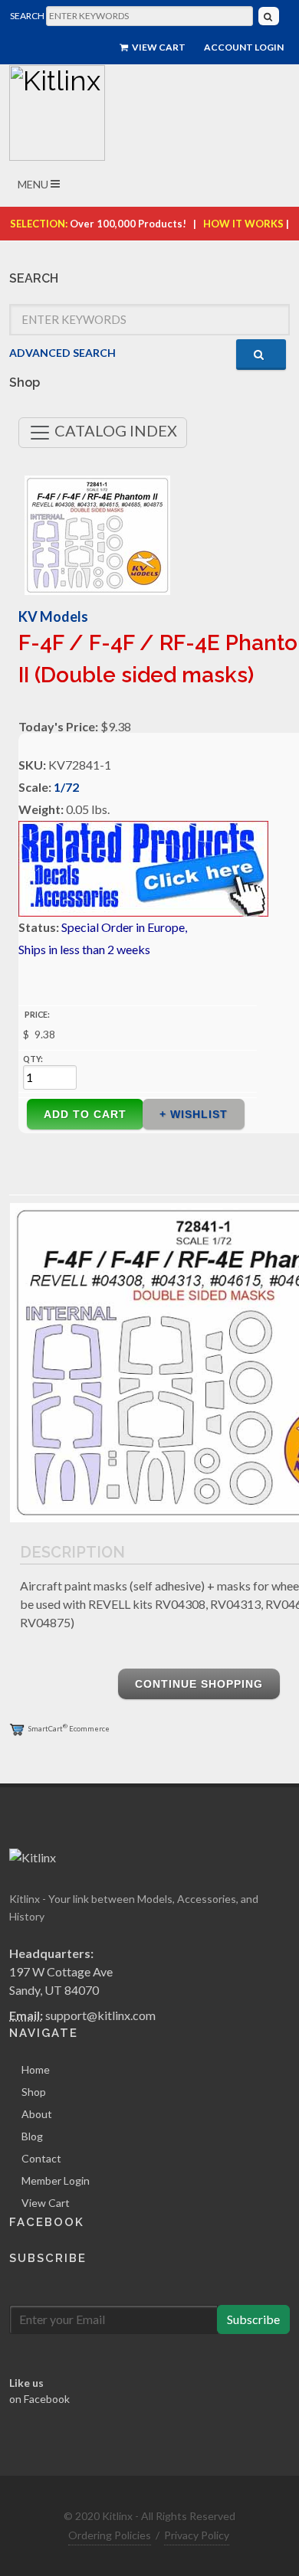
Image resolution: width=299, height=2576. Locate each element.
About (37, 2114)
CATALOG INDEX (114, 430)
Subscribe (253, 2319)
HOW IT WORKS (243, 224)
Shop (34, 2092)
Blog (32, 2136)
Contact (41, 2158)
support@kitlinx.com (100, 2015)
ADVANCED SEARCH (62, 353)
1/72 (66, 787)
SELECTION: (39, 224)
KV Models (53, 616)
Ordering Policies (110, 2535)
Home (36, 2069)
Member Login (56, 2180)
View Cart (158, 47)
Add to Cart (85, 1114)
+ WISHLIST (194, 1114)
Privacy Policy (197, 2535)
